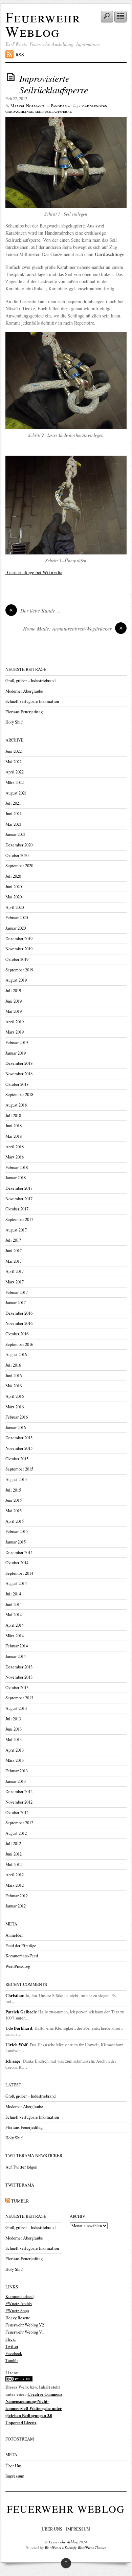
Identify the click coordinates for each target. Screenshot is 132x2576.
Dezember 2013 (19, 1667)
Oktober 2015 (17, 1459)
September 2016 (19, 1344)
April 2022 (15, 772)
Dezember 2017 (19, 1188)
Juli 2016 (13, 1365)
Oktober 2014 (17, 1563)
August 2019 (16, 980)
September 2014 (19, 1573)
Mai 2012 (14, 1865)
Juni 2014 (14, 1604)
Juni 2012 (14, 1854)
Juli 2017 (13, 1240)
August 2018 (16, 1105)
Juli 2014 (13, 1594)
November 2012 (19, 1802)
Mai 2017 (14, 1261)
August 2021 (16, 793)
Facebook (14, 2353)
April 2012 (15, 1875)
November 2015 (19, 1448)
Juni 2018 (14, 1126)
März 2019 (15, 1032)
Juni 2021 (14, 814)
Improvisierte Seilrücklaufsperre (54, 84)
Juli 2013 (13, 1719)
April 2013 (15, 1750)
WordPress (53, 2548)
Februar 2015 (17, 1531)
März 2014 (15, 1636)
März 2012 (15, 1885)
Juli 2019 (13, 991)
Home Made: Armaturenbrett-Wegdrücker (73, 628)
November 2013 (19, 1677)
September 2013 (19, 1698)
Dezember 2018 (19, 1063)
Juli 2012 (13, 1843)
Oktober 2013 (17, 1688)
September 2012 (19, 1823)
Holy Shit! (14, 722)
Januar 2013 (16, 1781)
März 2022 (15, 782)
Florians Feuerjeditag (24, 712)
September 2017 (19, 1219)
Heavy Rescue (18, 2318)
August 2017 (16, 1230)
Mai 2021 (14, 824)
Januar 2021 (16, 834)
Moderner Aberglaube (24, 691)
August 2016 (16, 1355)
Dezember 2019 (19, 939)
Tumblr (12, 2361)
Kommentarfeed (19, 2296)
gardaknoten (95, 106)
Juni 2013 (14, 1729)
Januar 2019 (16, 1053)
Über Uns (14, 2466)
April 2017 (15, 1271)
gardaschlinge (19, 111)
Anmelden (14, 1935)
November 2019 (19, 949)
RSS (20, 54)
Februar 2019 (17, 1043)
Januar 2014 (16, 1656)
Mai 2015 (14, 1511)
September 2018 (19, 1094)
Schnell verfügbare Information (32, 701)
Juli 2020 (13, 876)
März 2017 (15, 1282)
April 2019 (15, 1022)
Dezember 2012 (19, 1792)
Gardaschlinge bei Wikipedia (34, 572)
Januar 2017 (16, 1303)
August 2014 (16, 1583)
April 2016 (15, 1396)
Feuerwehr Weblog (43, 24)
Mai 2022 (14, 762)
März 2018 (15, 1157)
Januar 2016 (16, 1428)
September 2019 (19, 970)
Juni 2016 (14, 1376)
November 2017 (19, 1199)
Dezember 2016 (19, 1313)
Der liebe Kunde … (35, 610)
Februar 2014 (17, 1646)
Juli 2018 (13, 1116)
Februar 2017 (17, 1292)
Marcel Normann (27, 106)
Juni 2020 (14, 887)
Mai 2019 (14, 1011)
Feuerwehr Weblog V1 (25, 2332)
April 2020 (15, 907)
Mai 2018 (14, 1136)
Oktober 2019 (17, 959)
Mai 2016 (14, 1386)
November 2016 (19, 1323)
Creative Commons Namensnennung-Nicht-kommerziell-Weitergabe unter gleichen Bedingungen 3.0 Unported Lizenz (34, 2408)
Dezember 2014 (19, 1552)
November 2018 (19, 1074)
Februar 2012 (17, 1896)
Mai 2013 (14, 1740)
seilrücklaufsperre (53, 111)
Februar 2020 (17, 918)
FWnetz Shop (17, 2311)
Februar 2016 (17, 1417)
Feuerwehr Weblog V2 (25, 2325)
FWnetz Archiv (19, 2304)
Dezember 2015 (19, 1438)
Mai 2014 (14, 1615)
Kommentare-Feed (22, 1956)
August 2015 (16, 1479)
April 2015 (15, 1521)
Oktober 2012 (17, 1813)
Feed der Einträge (21, 1946)
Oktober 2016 (17, 1334)
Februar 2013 (17, 1771)
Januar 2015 (16, 1542)
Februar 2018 (17, 1167)
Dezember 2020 (19, 845)
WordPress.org (18, 1966)
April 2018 (15, 1147)
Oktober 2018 (17, 1084)
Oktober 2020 (17, 855)
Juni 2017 (14, 1251)
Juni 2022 (14, 751)
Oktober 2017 (17, 1209)
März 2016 (15, 1407)
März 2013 (15, 1760)
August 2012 (16, 1833)
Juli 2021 (13, 803)
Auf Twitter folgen (21, 2167)
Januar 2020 (16, 928)
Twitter (12, 2346)
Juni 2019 (14, 1001)
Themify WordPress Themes (85, 2548)
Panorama (60, 106)
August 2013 (16, 1708)
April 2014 (15, 1625)
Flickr (11, 2339)
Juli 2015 (13, 1490)
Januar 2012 (16, 1906)
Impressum (15, 2476)
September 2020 (19, 866)
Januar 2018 (16, 1178)
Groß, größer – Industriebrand (30, 681)
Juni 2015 (14, 1500)
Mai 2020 (14, 897)
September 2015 (19, 1469)
